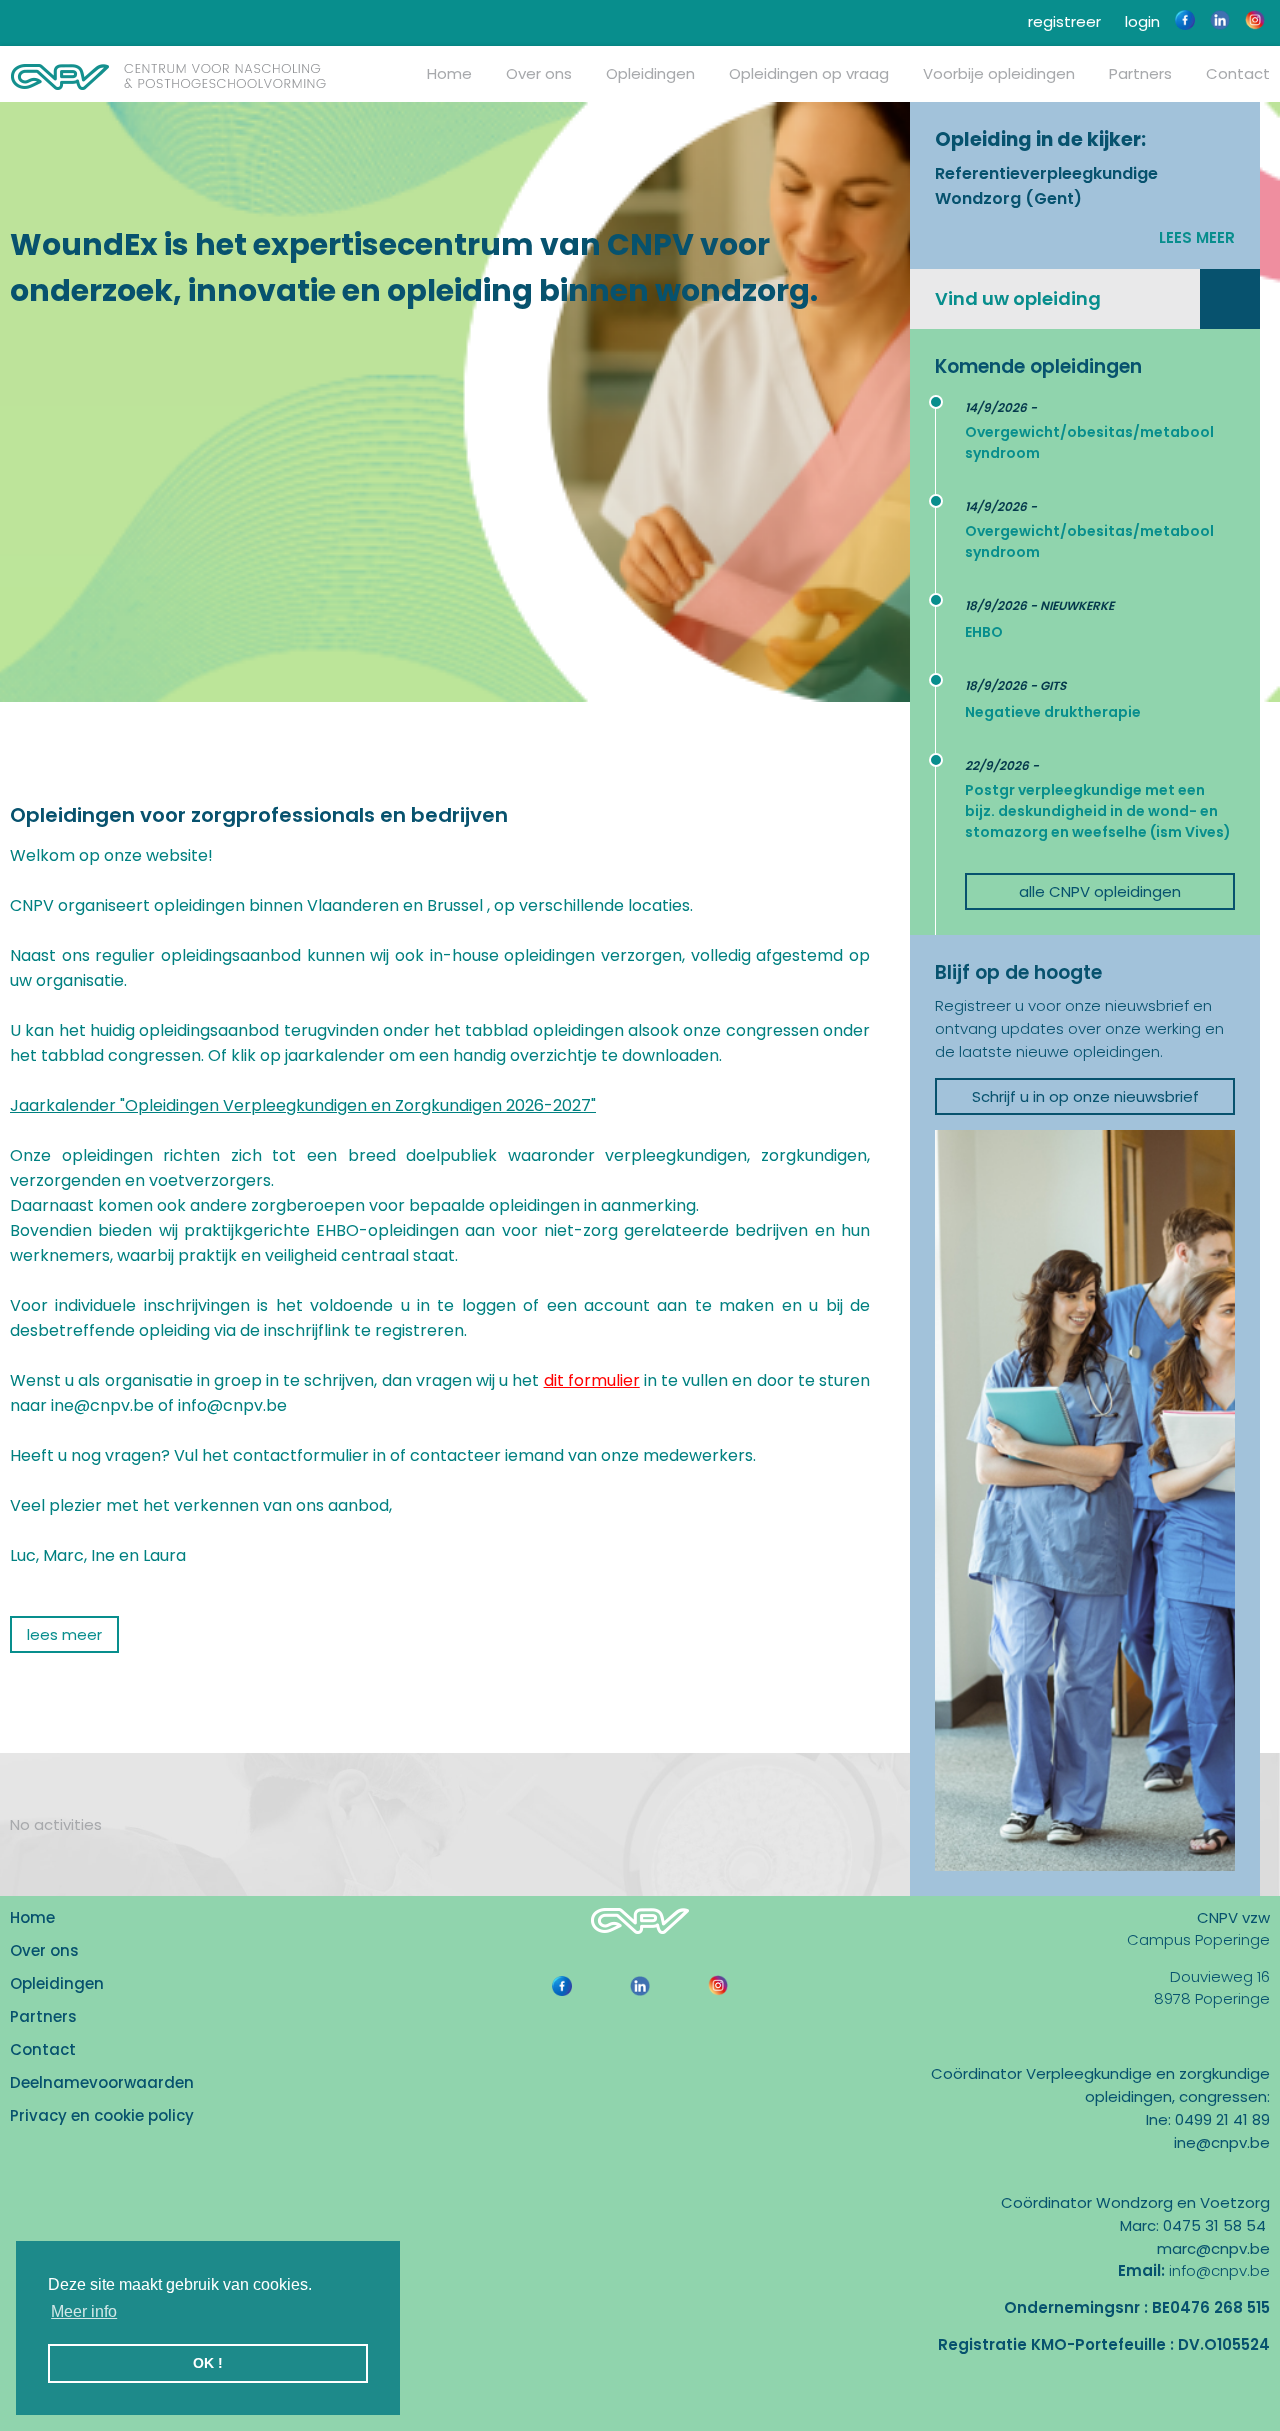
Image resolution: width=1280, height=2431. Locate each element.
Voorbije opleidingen (999, 73)
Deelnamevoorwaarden (102, 2082)
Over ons (539, 73)
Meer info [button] (84, 2311)
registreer (1062, 21)
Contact (43, 2049)
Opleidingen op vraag (809, 73)
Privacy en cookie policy (102, 2115)
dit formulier (592, 1380)
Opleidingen (650, 73)
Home (449, 73)
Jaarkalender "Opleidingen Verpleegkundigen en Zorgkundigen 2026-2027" (303, 1105)
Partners (1140, 73)
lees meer (1197, 237)
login (1140, 21)
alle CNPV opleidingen (1100, 891)
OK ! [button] (208, 2363)
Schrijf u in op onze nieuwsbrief (1085, 1096)
